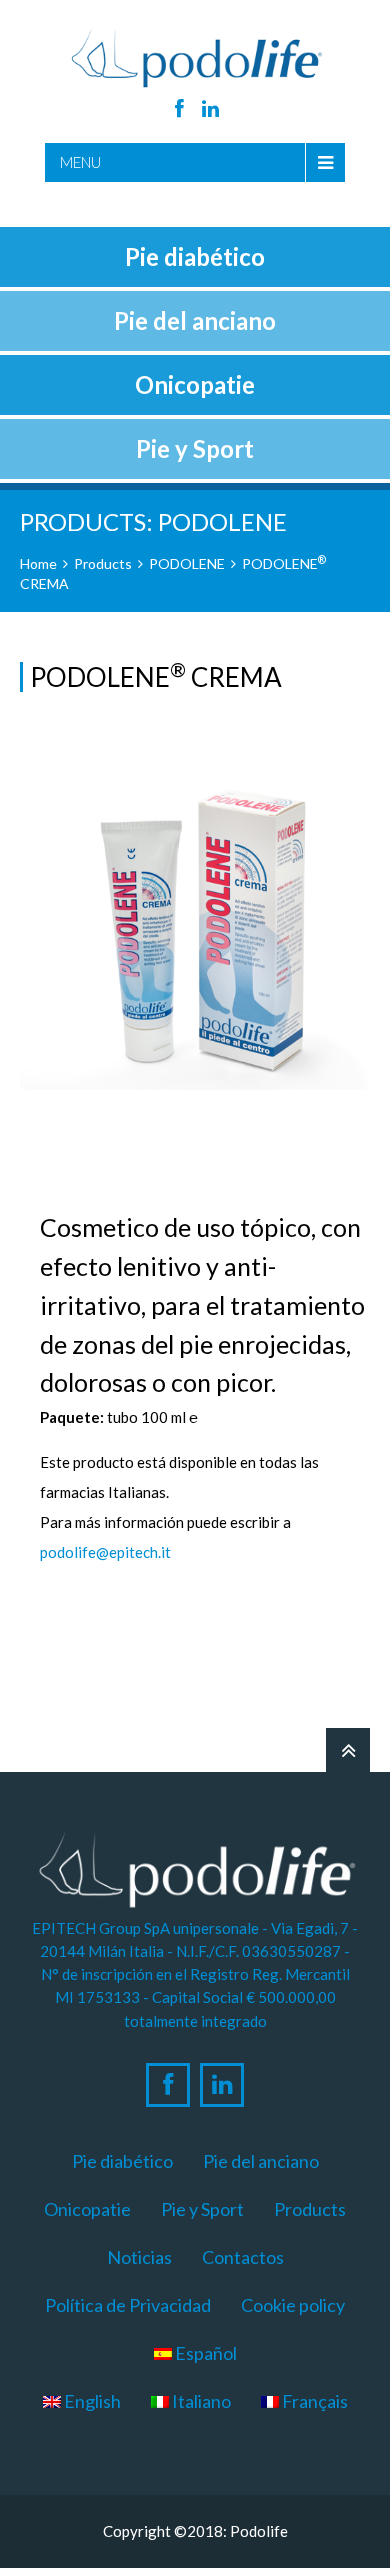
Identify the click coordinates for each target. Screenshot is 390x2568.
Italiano (200, 2401)
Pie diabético (122, 2161)
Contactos (243, 2257)
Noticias (139, 2257)
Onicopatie (87, 2209)
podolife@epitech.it (105, 1552)
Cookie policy (293, 2305)
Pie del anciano (261, 2161)
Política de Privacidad (128, 2305)
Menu (80, 162)
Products (103, 563)
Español (204, 2353)
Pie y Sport (202, 2209)
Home (38, 563)
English (91, 2401)
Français (313, 2401)
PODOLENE (187, 563)
